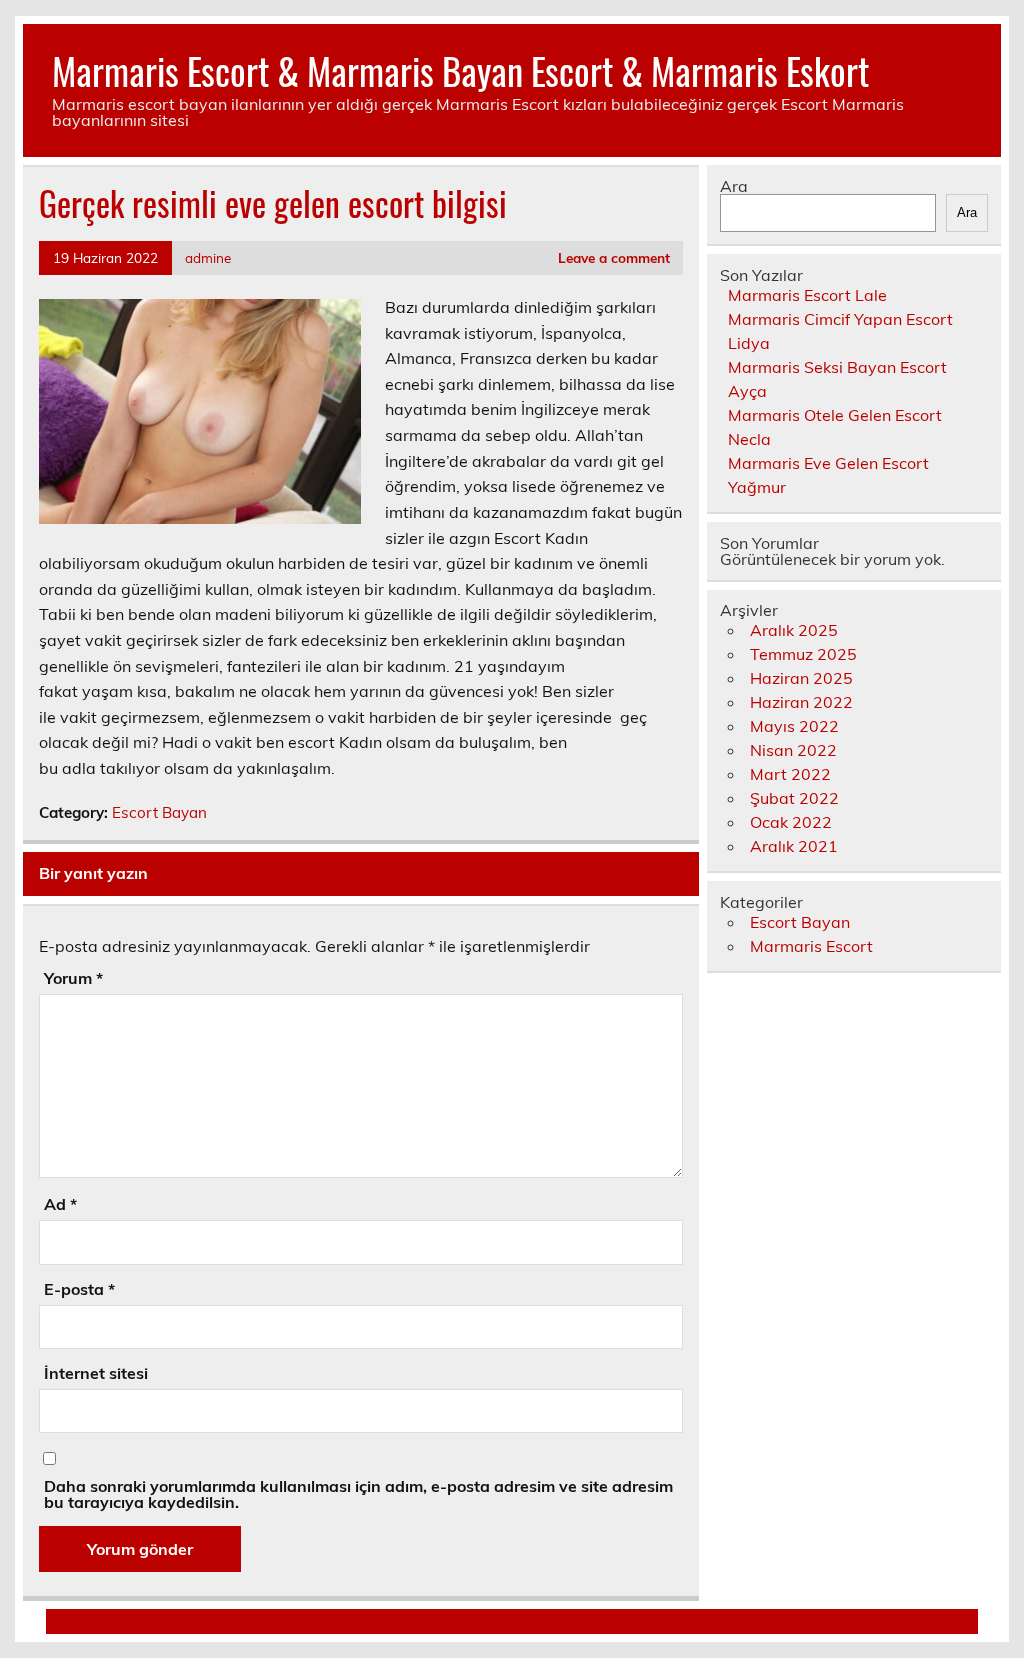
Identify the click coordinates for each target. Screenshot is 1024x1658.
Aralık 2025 (794, 630)
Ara (734, 186)
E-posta (79, 1289)
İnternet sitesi (96, 1373)
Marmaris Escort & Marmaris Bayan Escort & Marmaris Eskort (460, 70)
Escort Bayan (159, 812)
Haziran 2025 (801, 678)
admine (208, 257)
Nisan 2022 (793, 750)
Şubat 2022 (794, 798)
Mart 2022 (790, 774)
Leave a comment (614, 257)
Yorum (73, 978)
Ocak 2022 (791, 822)
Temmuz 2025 (803, 654)
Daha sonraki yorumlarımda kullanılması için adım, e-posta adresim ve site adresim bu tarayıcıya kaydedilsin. (358, 1494)
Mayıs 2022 (794, 726)
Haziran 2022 (801, 702)
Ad (60, 1204)
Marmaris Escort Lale (807, 295)
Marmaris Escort (811, 946)
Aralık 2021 (794, 846)
